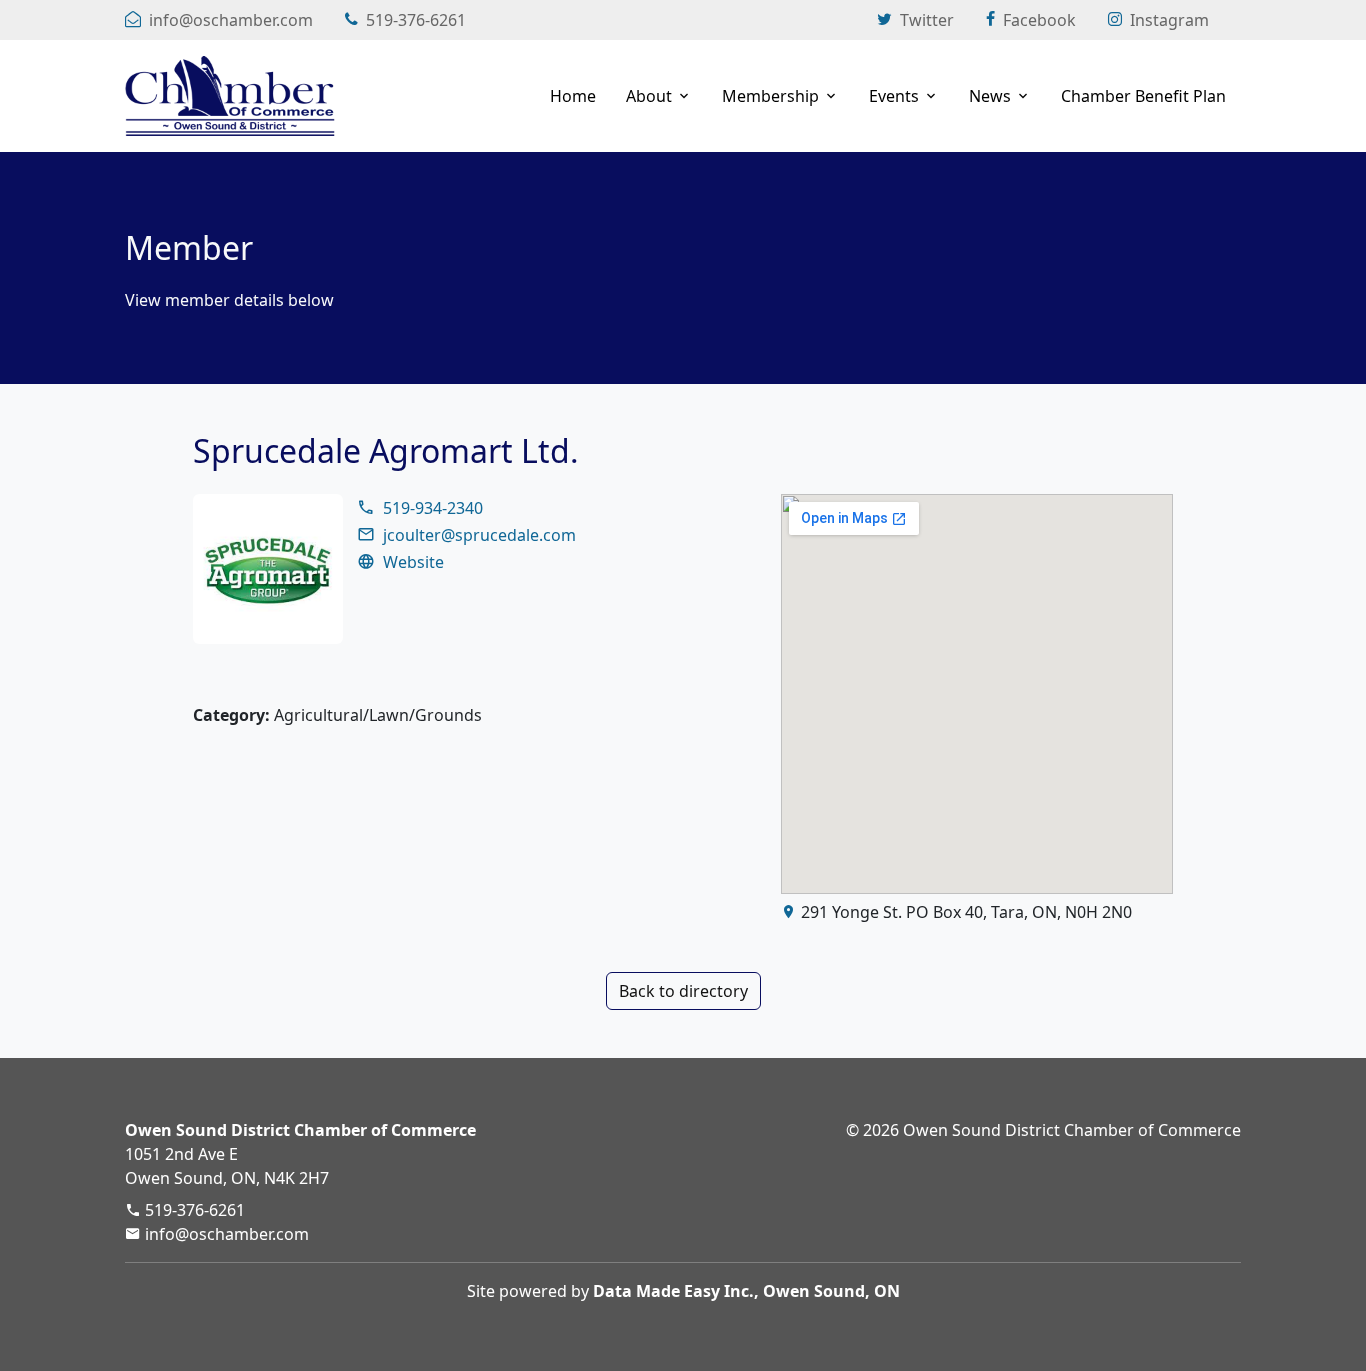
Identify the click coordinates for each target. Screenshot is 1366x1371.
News (990, 96)
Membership (770, 96)
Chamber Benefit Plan (1143, 96)
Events (894, 96)
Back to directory (683, 991)
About (649, 96)
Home (573, 96)
